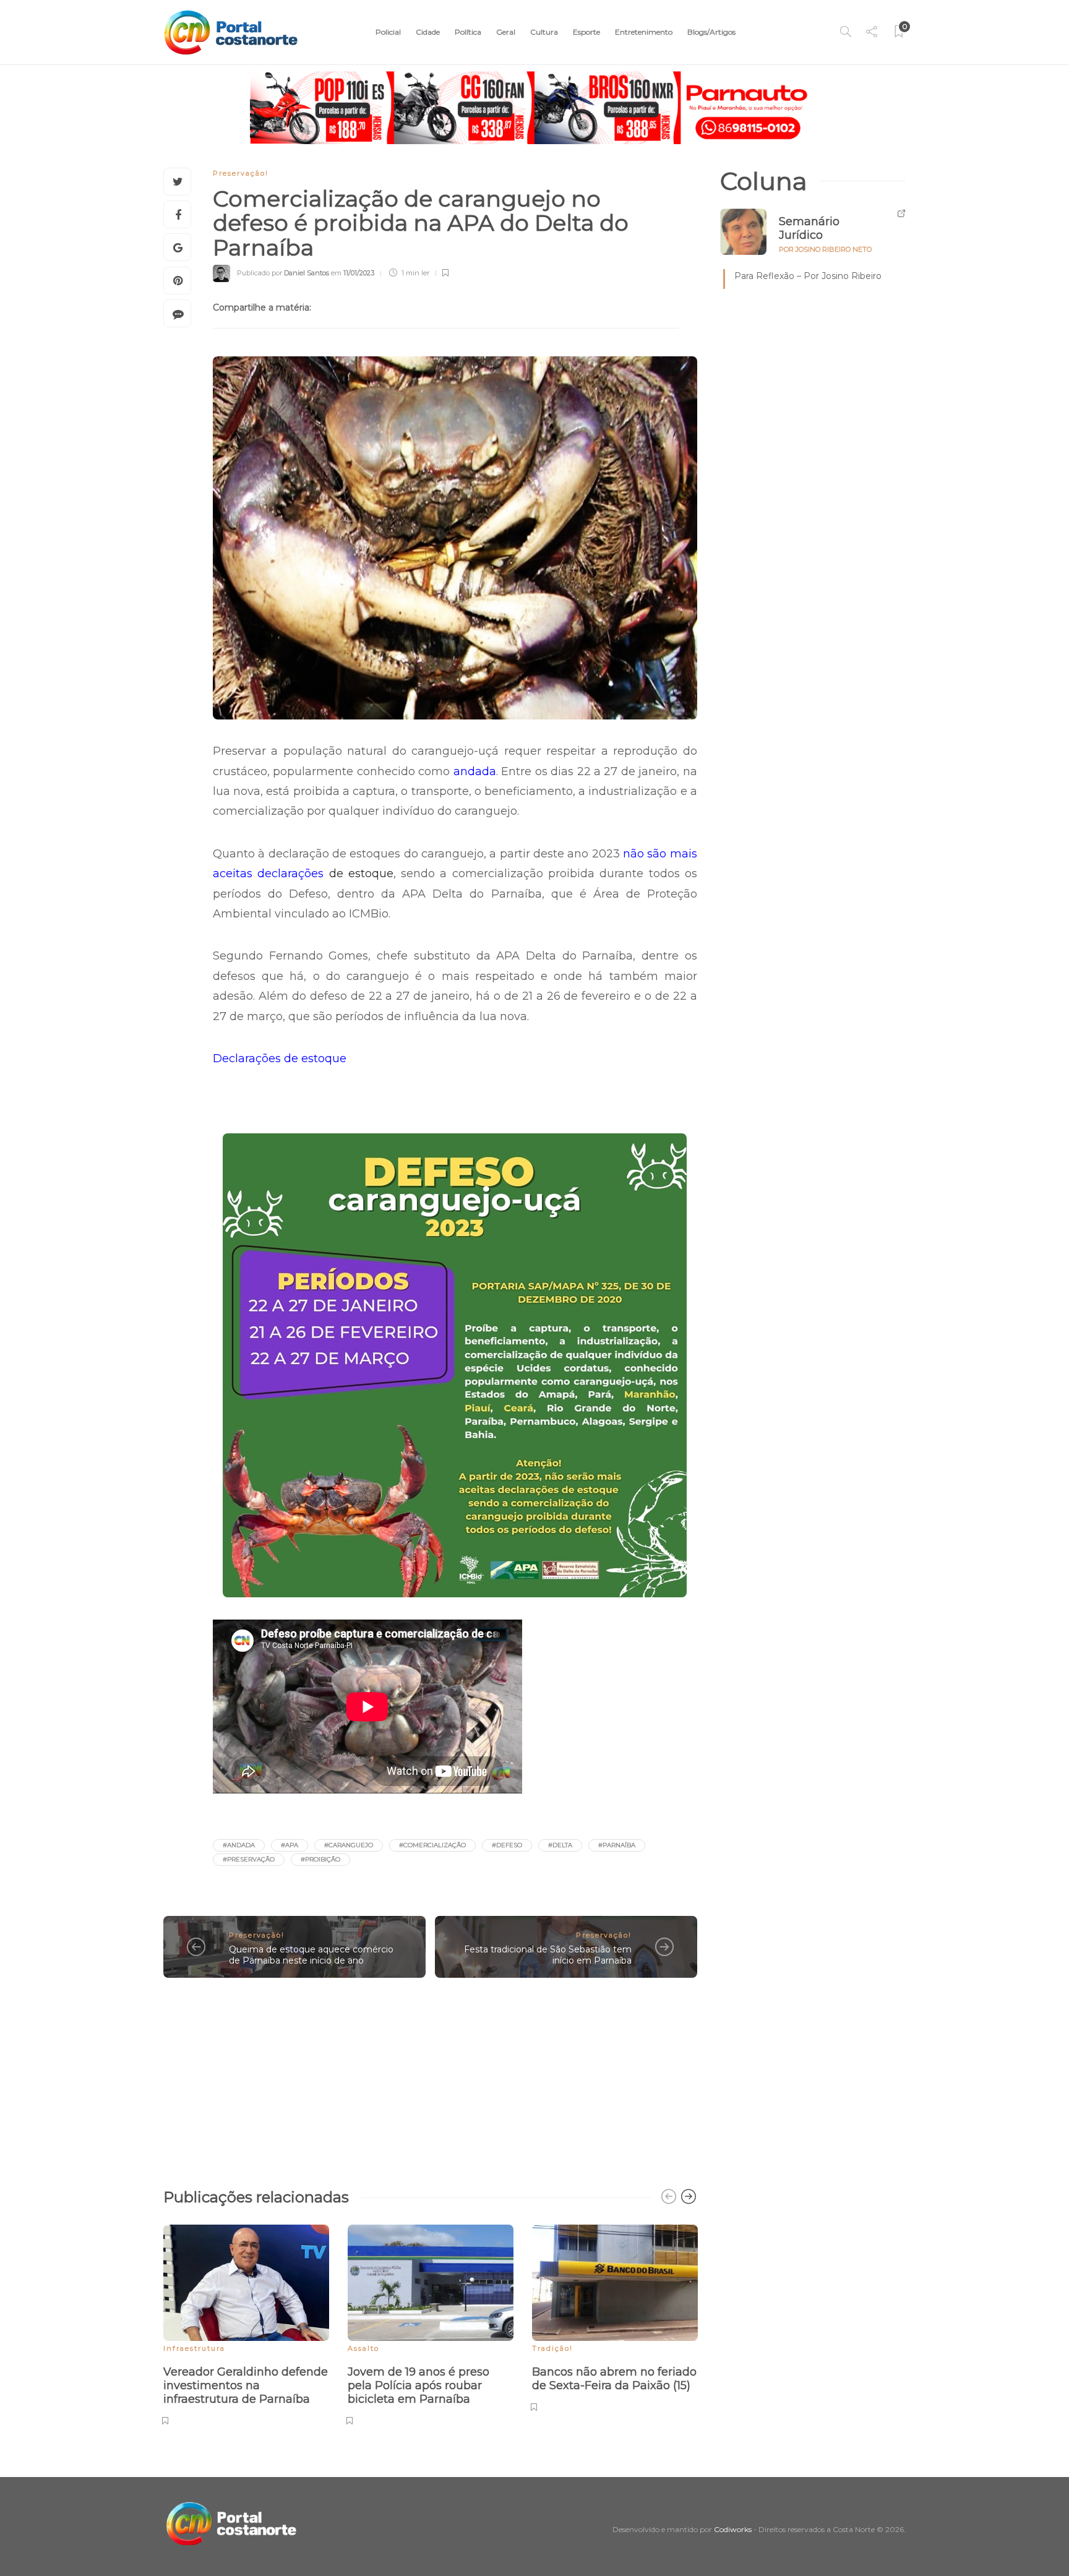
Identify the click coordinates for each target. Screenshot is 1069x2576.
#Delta (560, 1845)
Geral (506, 32)
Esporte (586, 32)
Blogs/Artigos (711, 32)
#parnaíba (617, 1845)
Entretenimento (644, 32)
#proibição (320, 1859)
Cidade (428, 32)
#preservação (249, 1859)
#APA (290, 1845)
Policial (388, 32)
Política (468, 32)
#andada (239, 1845)
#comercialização (432, 1845)
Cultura (544, 32)
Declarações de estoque (280, 1058)
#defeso (507, 1845)
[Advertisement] (430, 2077)
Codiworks (733, 2529)
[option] (246, 2323)
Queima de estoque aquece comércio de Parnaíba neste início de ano (311, 1955)
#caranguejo (349, 1845)
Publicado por (283, 273)
